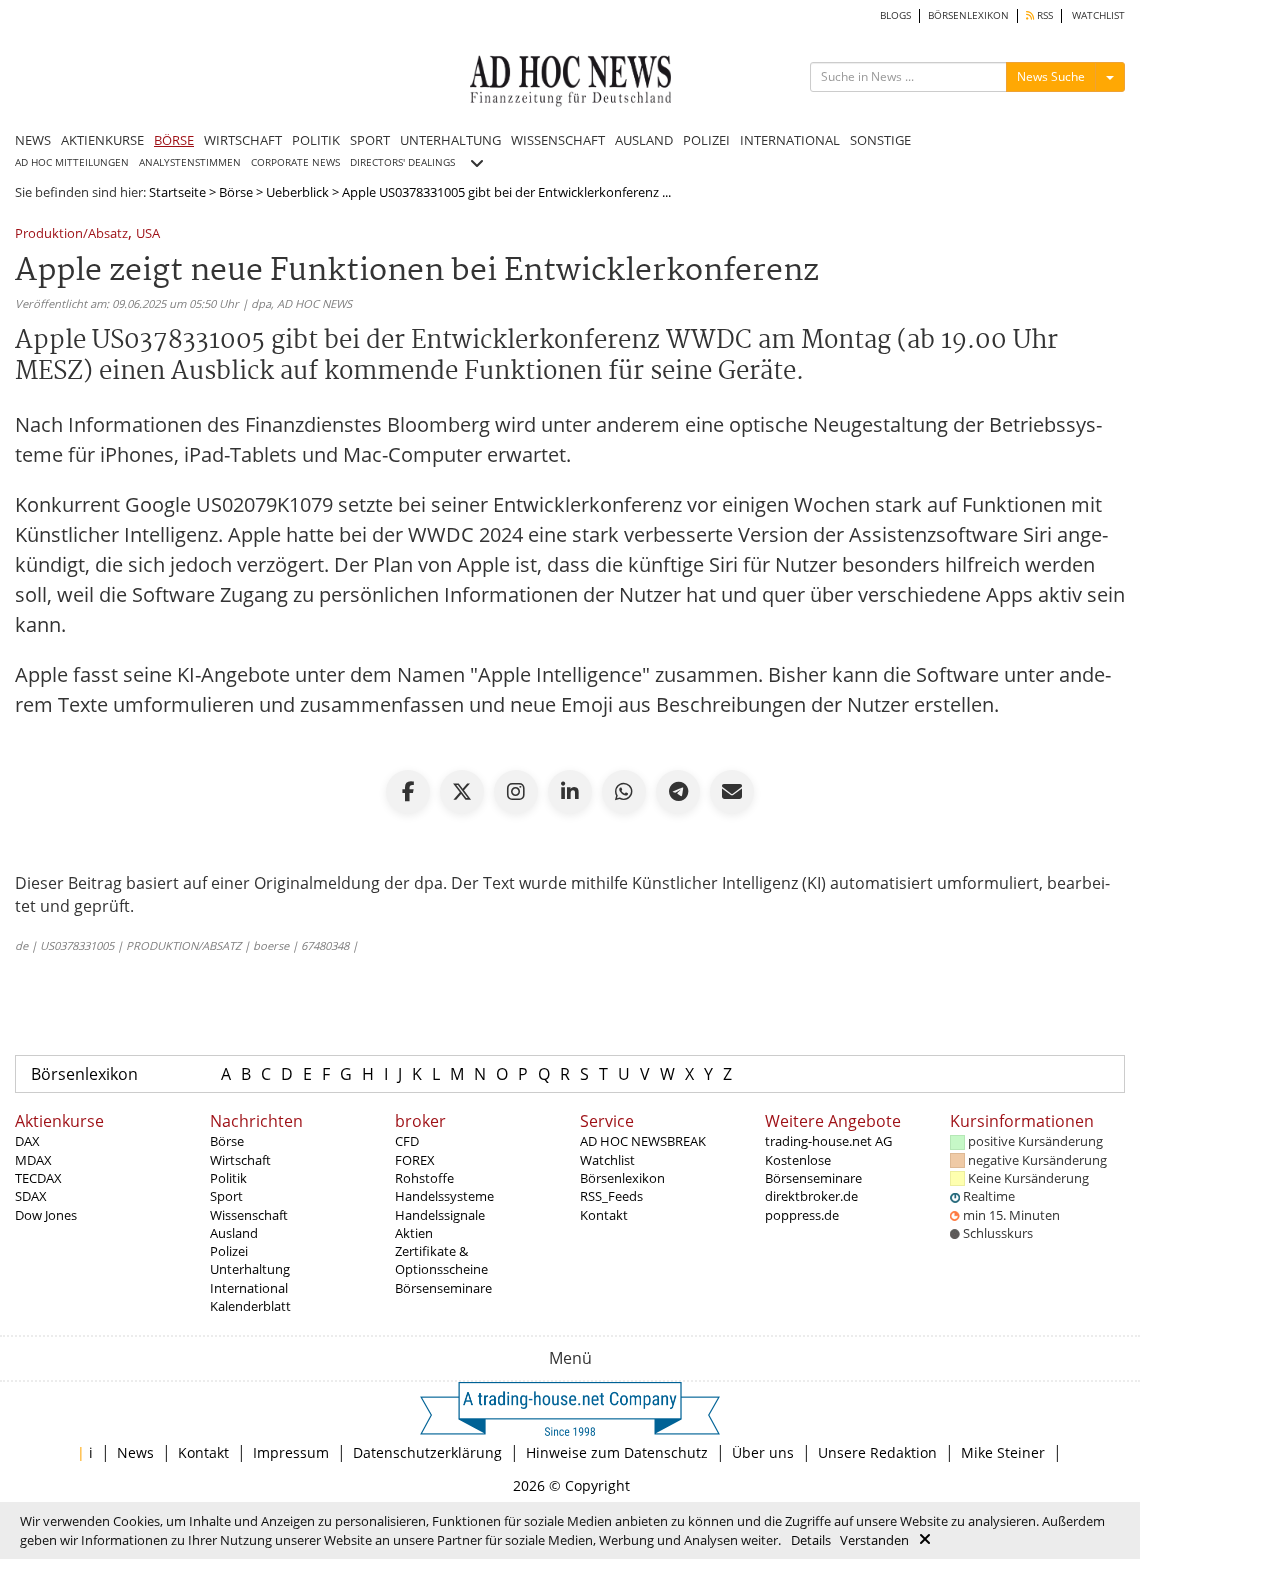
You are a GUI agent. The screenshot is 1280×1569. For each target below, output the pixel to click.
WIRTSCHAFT (243, 140)
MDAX (33, 1160)
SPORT (370, 140)
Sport (226, 1196)
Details (811, 1540)
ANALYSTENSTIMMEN (190, 162)
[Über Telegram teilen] (678, 792)
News (135, 1452)
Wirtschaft (240, 1160)
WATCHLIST (1098, 15)
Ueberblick (297, 192)
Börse (236, 192)
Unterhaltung (250, 1269)
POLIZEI (706, 140)
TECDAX (38, 1178)
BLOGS (895, 15)
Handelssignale (440, 1215)
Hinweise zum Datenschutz (617, 1452)
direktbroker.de (811, 1196)
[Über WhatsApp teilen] (624, 792)
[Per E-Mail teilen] (732, 792)
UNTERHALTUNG (450, 140)
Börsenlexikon (84, 1074)
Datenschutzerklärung (427, 1452)
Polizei (229, 1251)
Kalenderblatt (250, 1306)
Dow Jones (46, 1215)
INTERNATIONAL (790, 140)
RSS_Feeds (611, 1196)
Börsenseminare (443, 1288)
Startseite (177, 192)
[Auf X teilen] (462, 792)
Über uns (763, 1452)
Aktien (414, 1233)
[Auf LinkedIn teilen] (570, 792)
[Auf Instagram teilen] (516, 792)
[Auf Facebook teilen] (408, 792)
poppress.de (802, 1215)
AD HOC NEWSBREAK (643, 1141)
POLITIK (316, 140)
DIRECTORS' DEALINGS (402, 162)
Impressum (291, 1452)
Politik (228, 1178)
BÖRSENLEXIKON (968, 15)
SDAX (31, 1196)
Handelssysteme (444, 1196)
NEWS (33, 140)
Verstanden (874, 1540)
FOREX (415, 1160)
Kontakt (604, 1215)
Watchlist (607, 1160)
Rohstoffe (424, 1178)
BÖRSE (174, 140)
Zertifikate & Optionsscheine (441, 1260)
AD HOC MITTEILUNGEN (72, 162)
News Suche (1051, 76)
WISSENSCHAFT (558, 140)
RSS (1043, 15)
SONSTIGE (880, 140)
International (249, 1288)
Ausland (234, 1233)
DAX (27, 1141)
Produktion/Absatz (71, 234)
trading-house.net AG (828, 1141)
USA (148, 234)
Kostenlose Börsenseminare (813, 1169)
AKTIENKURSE (102, 140)
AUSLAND (644, 140)
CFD (407, 1141)
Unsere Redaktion (877, 1452)
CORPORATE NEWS (295, 162)
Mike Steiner (1003, 1452)
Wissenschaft (249, 1215)
